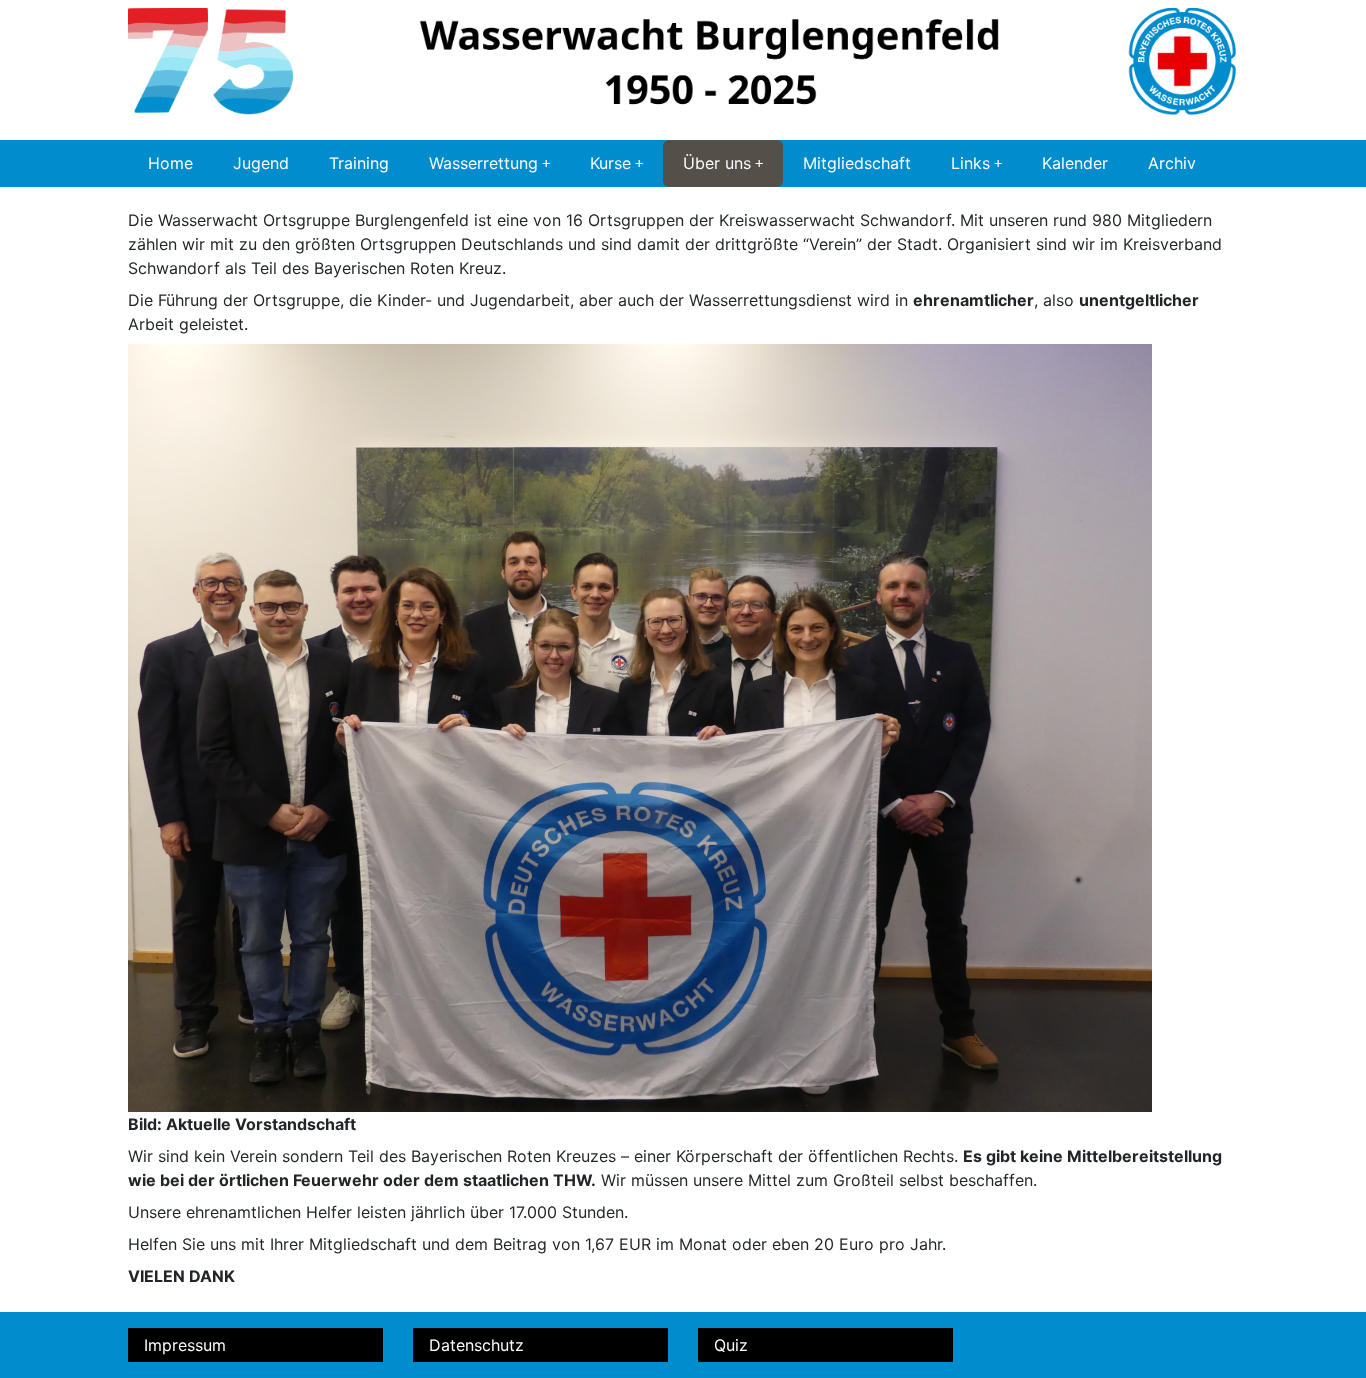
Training (359, 163)
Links (970, 163)
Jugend (261, 163)
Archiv (1172, 163)
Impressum (185, 1345)
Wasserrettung (483, 163)
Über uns (717, 163)
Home (170, 163)
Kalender (1075, 163)
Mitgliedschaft (857, 163)
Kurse (610, 163)
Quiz (731, 1345)
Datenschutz (476, 1345)
